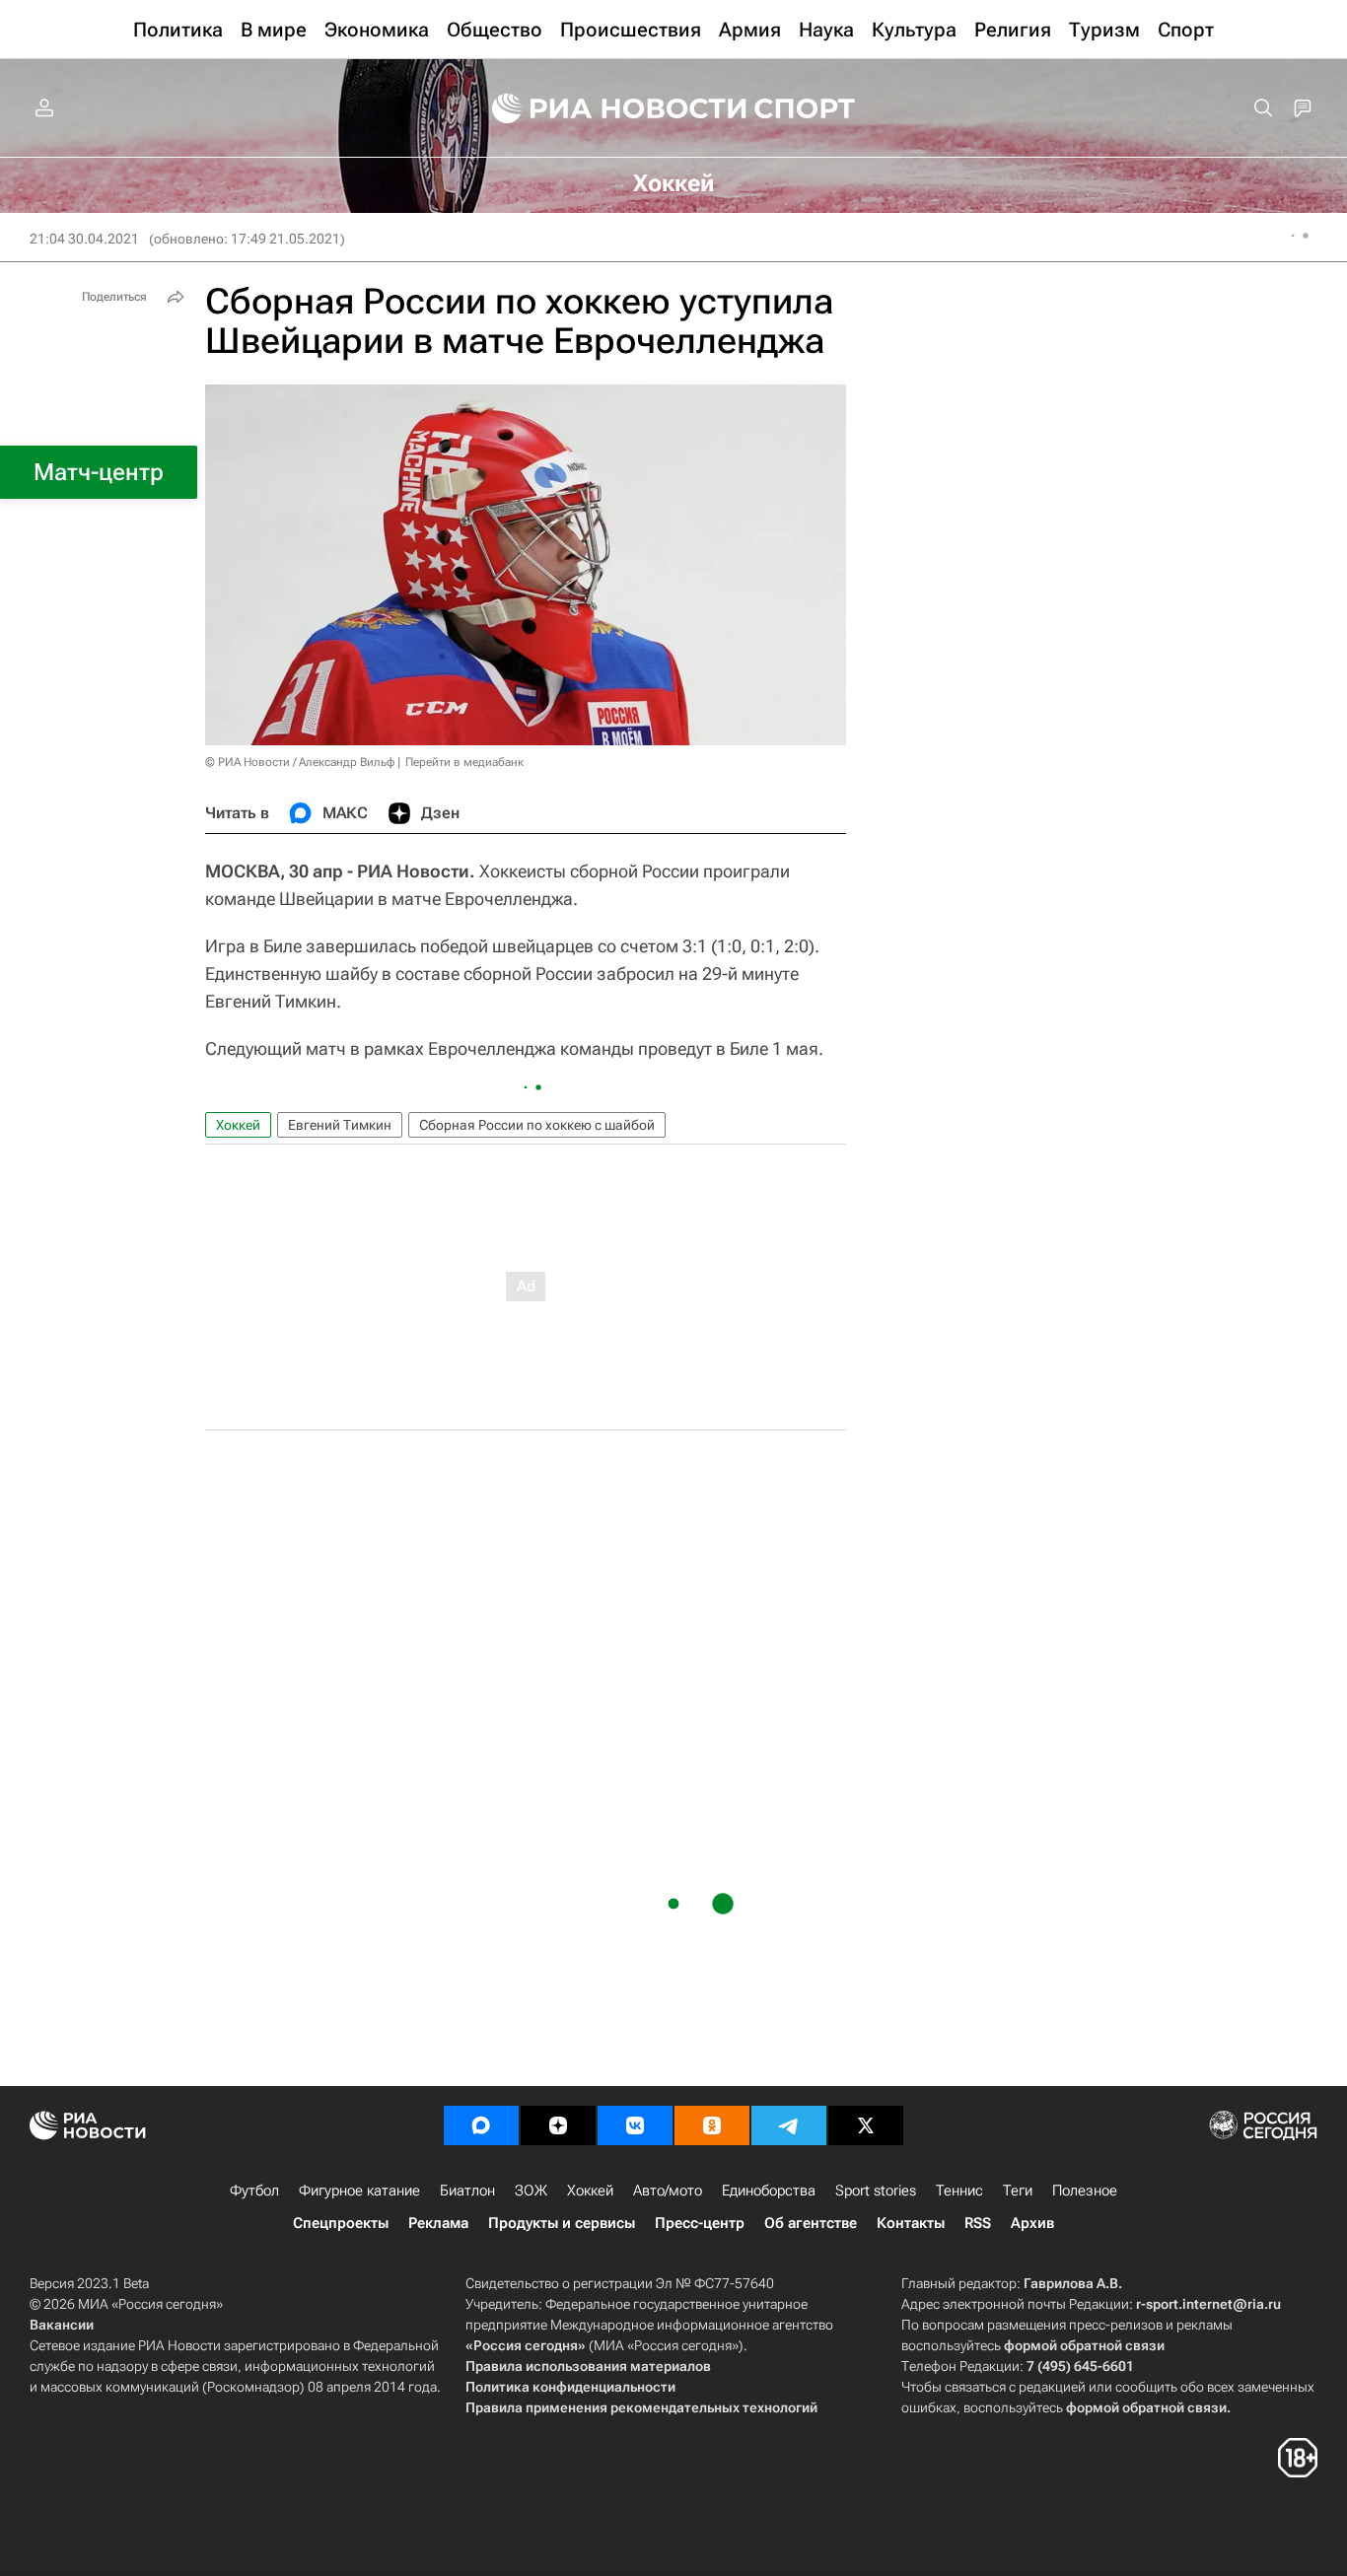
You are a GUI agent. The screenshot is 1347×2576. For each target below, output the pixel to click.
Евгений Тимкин (340, 1125)
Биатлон (467, 2191)
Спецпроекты (341, 2223)
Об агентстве (811, 2223)
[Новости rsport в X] (866, 2125)
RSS (978, 2223)
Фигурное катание (359, 2191)
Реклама (438, 2223)
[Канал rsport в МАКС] (481, 2125)
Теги (1018, 2191)
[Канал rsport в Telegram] (789, 2125)
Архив (1032, 2223)
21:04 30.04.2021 (84, 239)
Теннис (959, 2191)
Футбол (254, 2191)
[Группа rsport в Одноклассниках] (712, 2125)
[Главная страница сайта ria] (606, 108)
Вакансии (62, 2325)
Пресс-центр (700, 2223)
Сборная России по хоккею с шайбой (537, 1125)
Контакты (911, 2223)
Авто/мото (668, 2191)
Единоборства (769, 2191)
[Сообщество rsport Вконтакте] (635, 2125)
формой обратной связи (1084, 2345)
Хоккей (238, 1125)
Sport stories (876, 2191)
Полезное (1085, 2191)
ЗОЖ (531, 2191)
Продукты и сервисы (562, 2223)
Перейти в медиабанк (464, 762)
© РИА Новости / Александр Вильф (300, 762)
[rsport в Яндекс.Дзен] (558, 2125)
